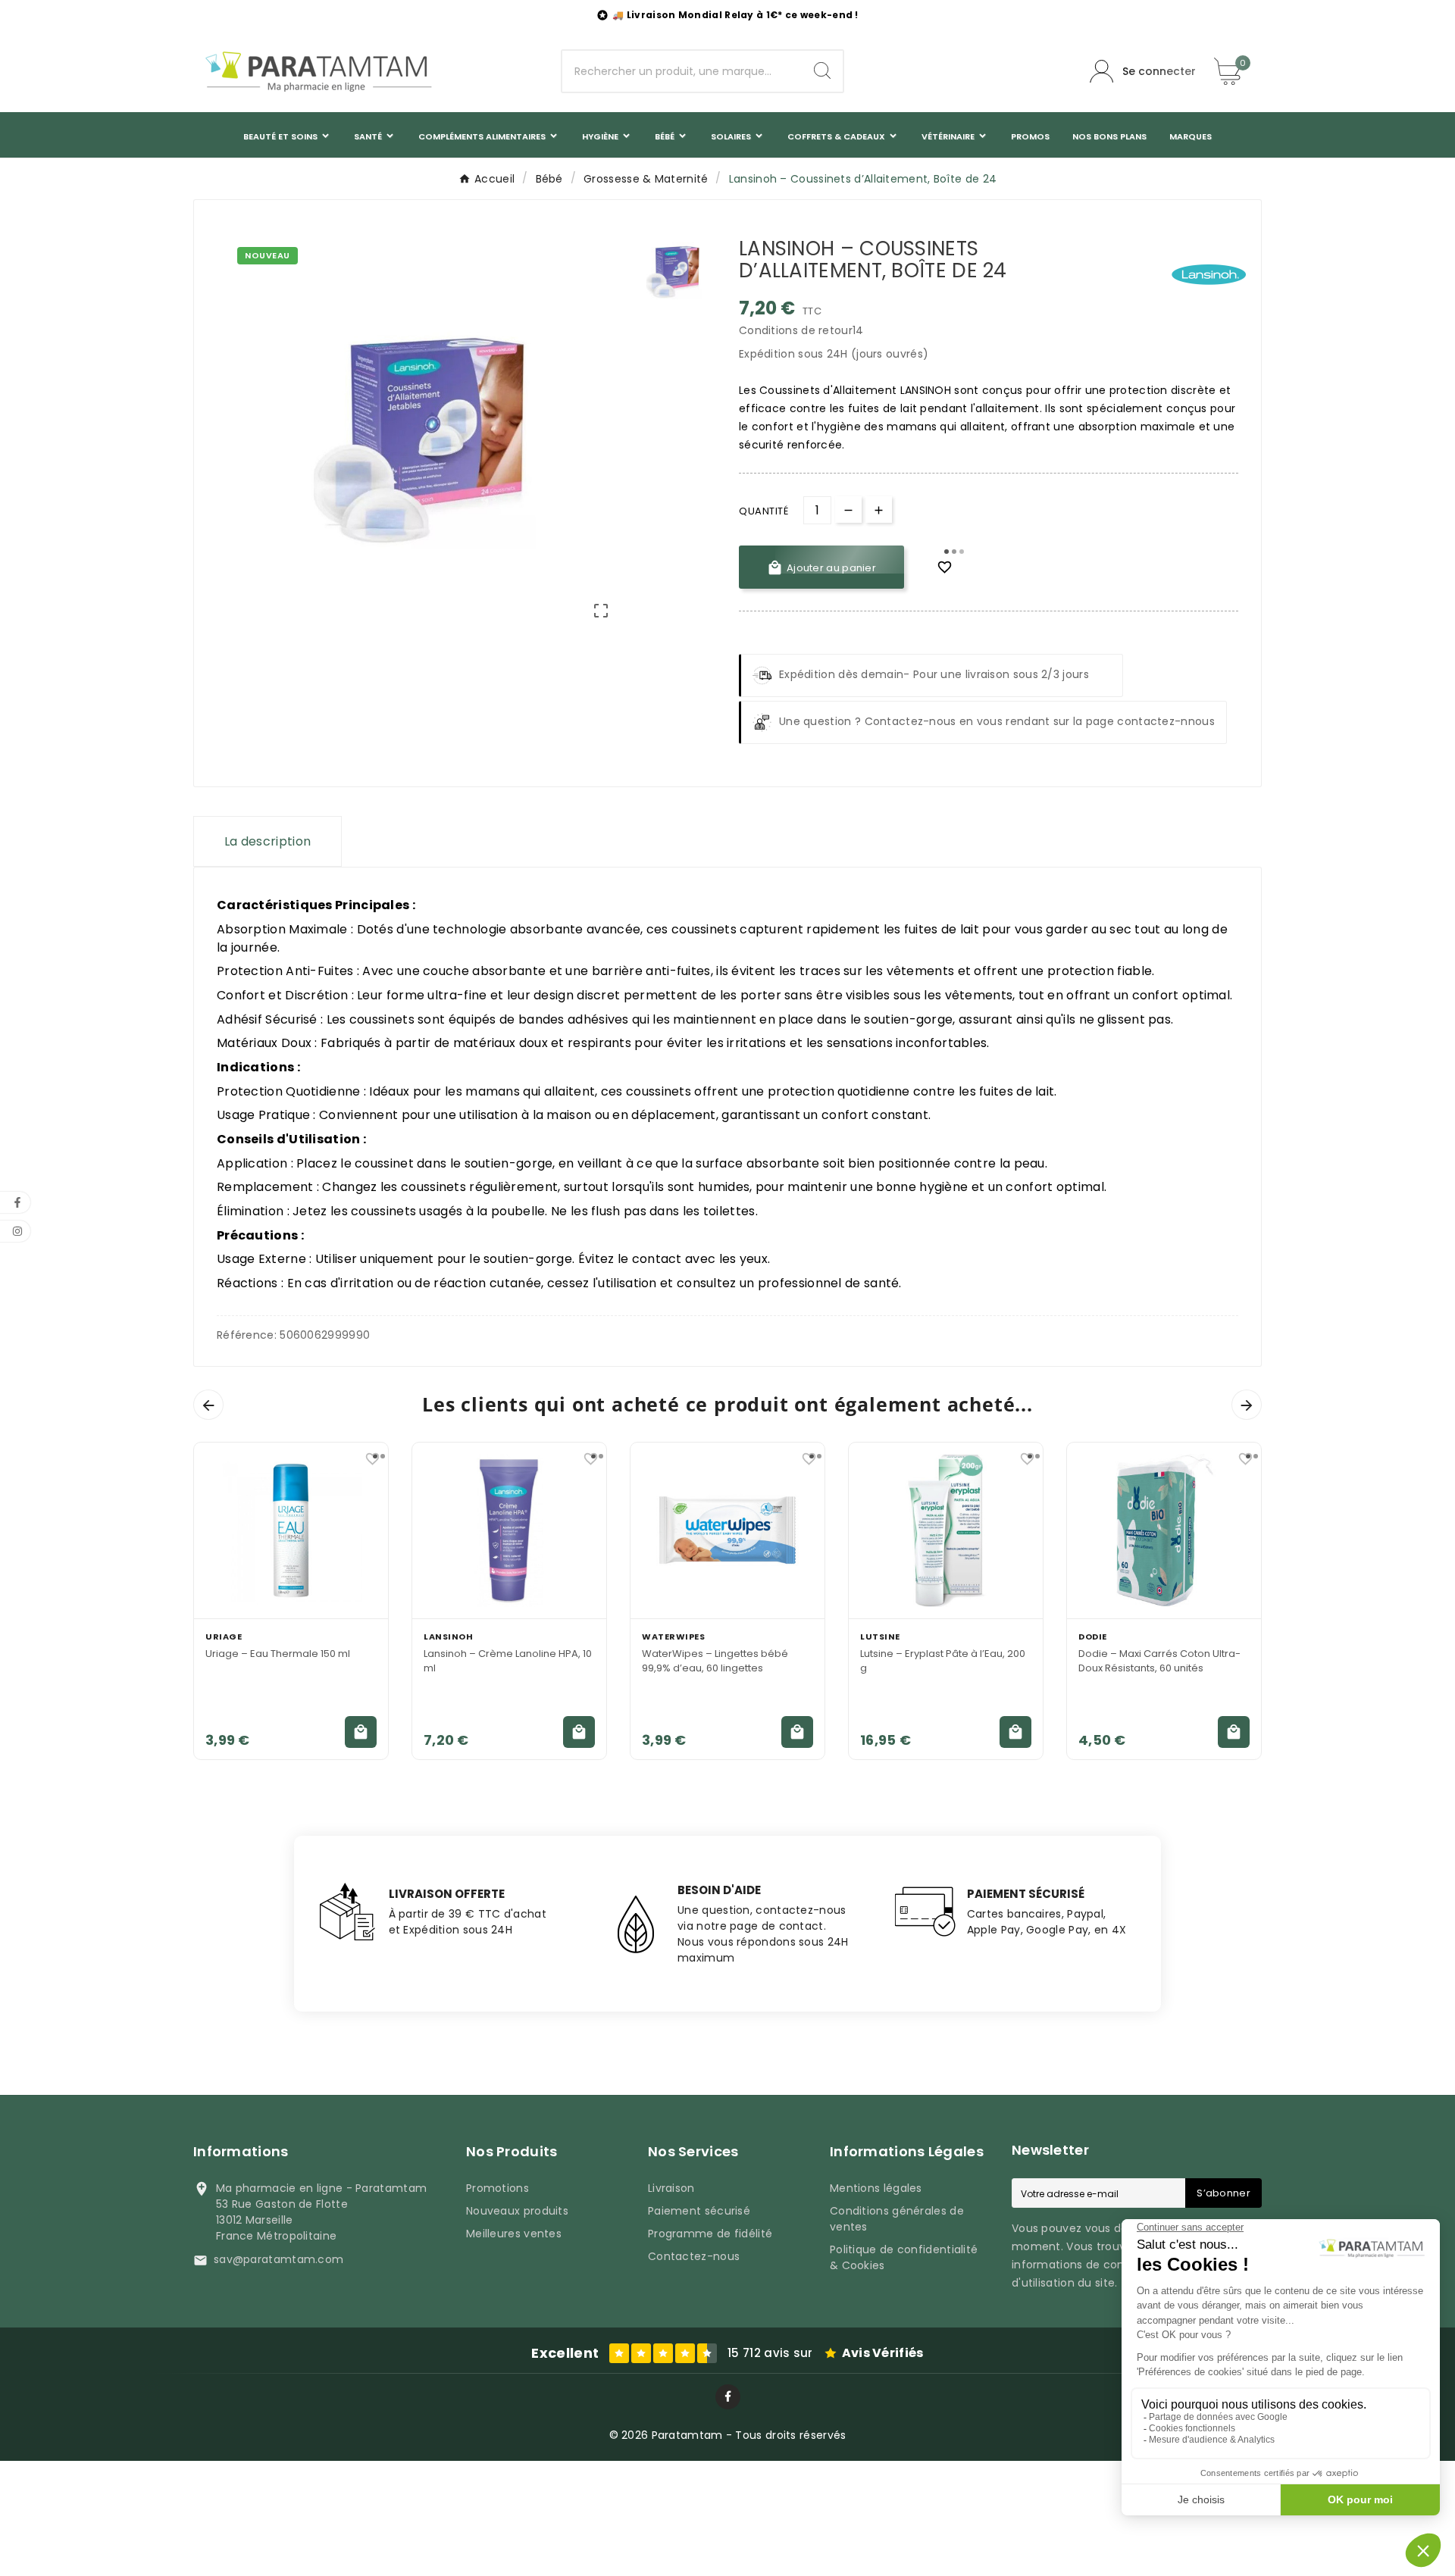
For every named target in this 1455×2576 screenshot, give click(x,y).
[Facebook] (728, 2397)
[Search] (822, 70)
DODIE (1093, 1637)
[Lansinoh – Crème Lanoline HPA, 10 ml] (509, 1530)
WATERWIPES (673, 1637)
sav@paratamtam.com (278, 2259)
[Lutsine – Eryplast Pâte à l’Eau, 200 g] (946, 1530)
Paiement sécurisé (699, 2211)
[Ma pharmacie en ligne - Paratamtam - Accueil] (318, 71)
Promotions (498, 2188)
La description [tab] (268, 841)
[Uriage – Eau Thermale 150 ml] (291, 1530)
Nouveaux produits (517, 2211)
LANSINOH (448, 1637)
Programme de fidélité (710, 2234)
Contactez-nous (694, 2256)
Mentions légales (876, 2188)
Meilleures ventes (514, 2234)
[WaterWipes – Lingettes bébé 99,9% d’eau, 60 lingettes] (727, 1530)
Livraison (671, 2188)
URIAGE (224, 1637)
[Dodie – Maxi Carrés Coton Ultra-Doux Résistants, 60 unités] (1164, 1530)
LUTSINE (880, 1637)
